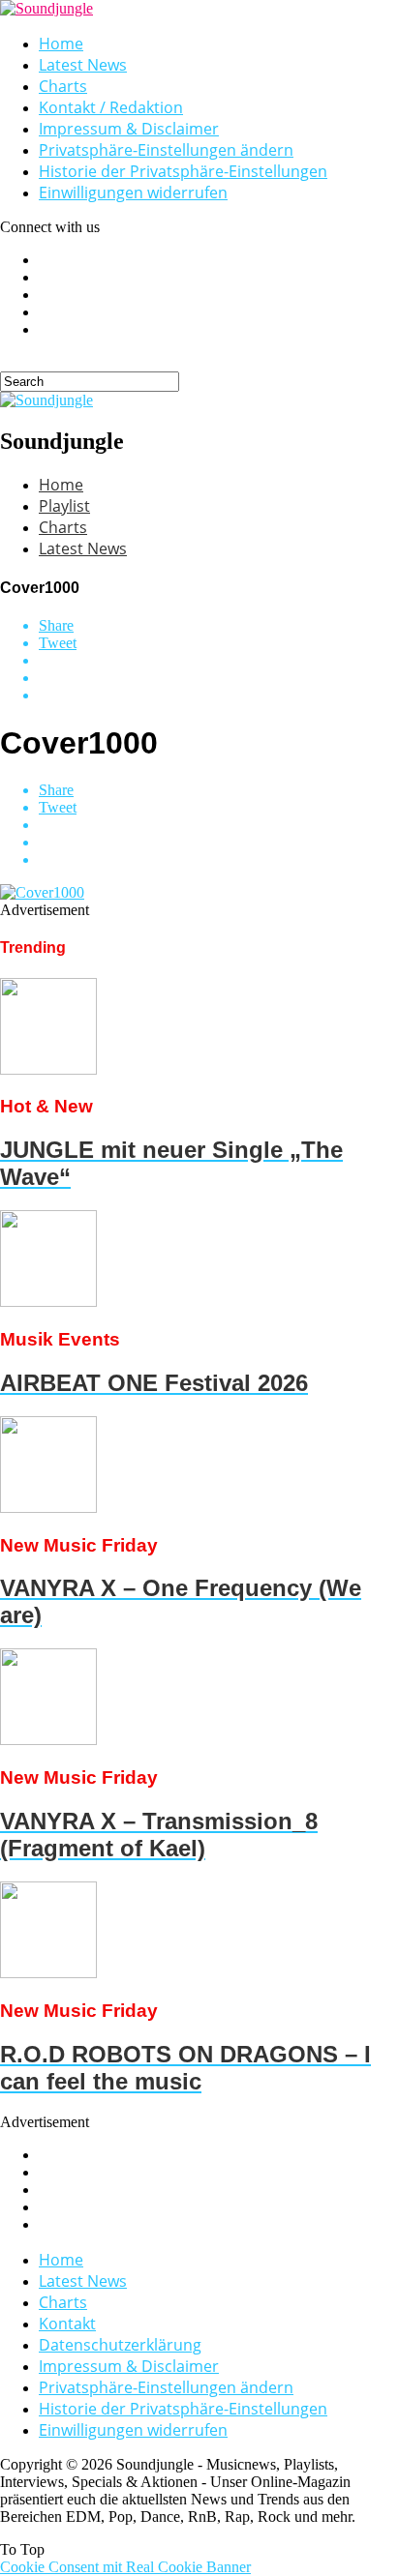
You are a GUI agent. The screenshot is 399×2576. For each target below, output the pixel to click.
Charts (63, 86)
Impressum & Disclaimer (129, 129)
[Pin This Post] (219, 678)
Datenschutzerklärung (120, 2345)
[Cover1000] (42, 892)
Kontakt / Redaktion (111, 107)
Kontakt (67, 2324)
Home (61, 44)
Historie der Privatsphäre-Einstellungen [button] (183, 171)
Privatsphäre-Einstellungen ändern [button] (166, 150)
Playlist (64, 506)
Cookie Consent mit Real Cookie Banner (125, 2567)
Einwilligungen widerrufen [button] (133, 192)
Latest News (83, 65)
